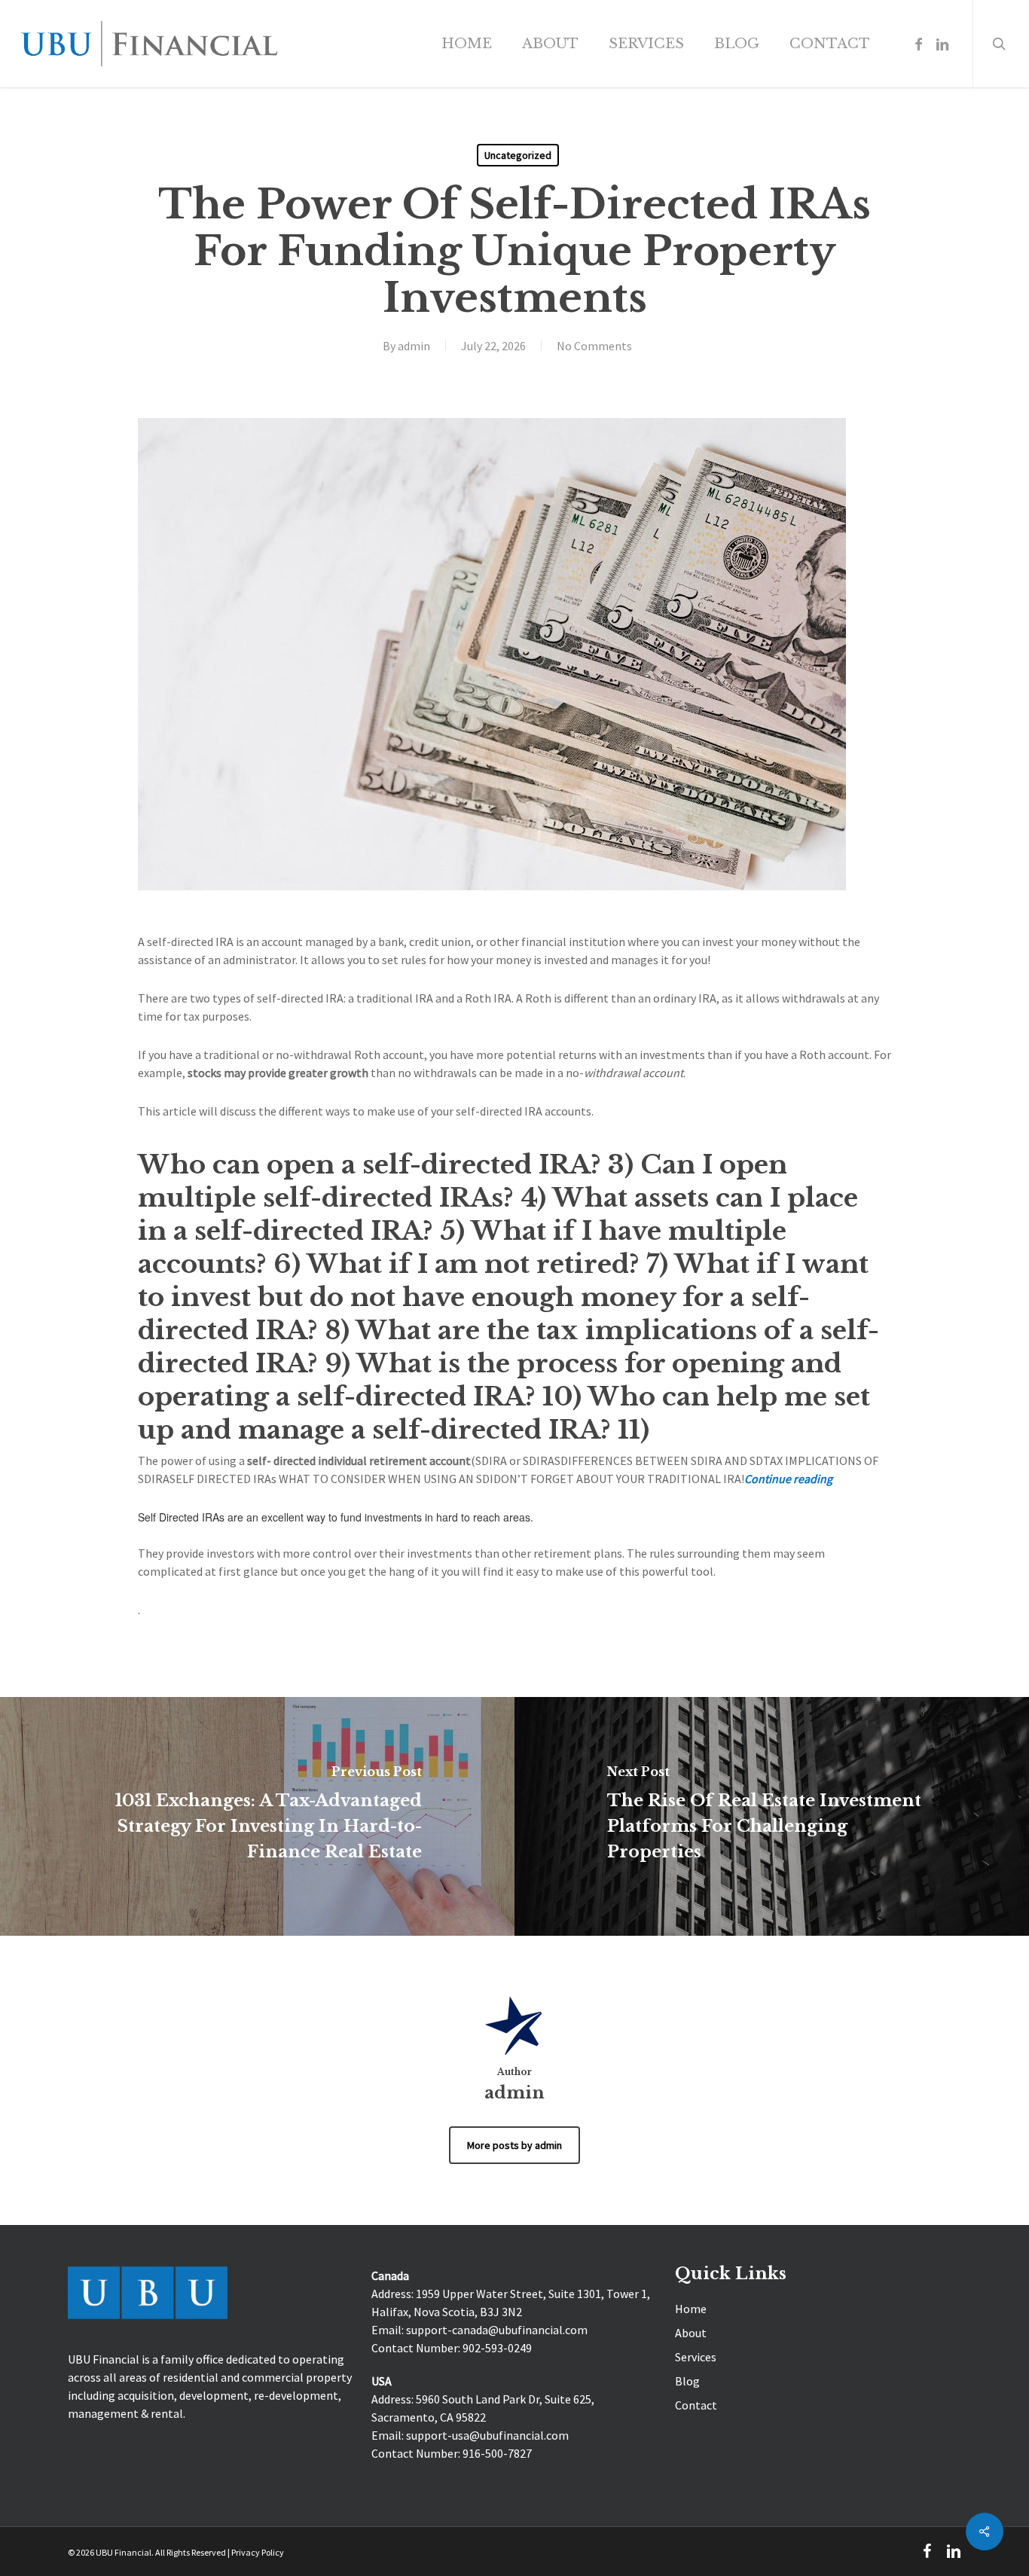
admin (414, 346)
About (691, 2333)
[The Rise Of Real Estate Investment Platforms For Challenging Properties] (772, 1816)
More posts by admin (514, 2145)
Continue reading (788, 1479)
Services (696, 2357)
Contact (696, 2405)
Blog (687, 2381)
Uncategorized (518, 155)
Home (691, 2309)
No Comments (594, 346)
